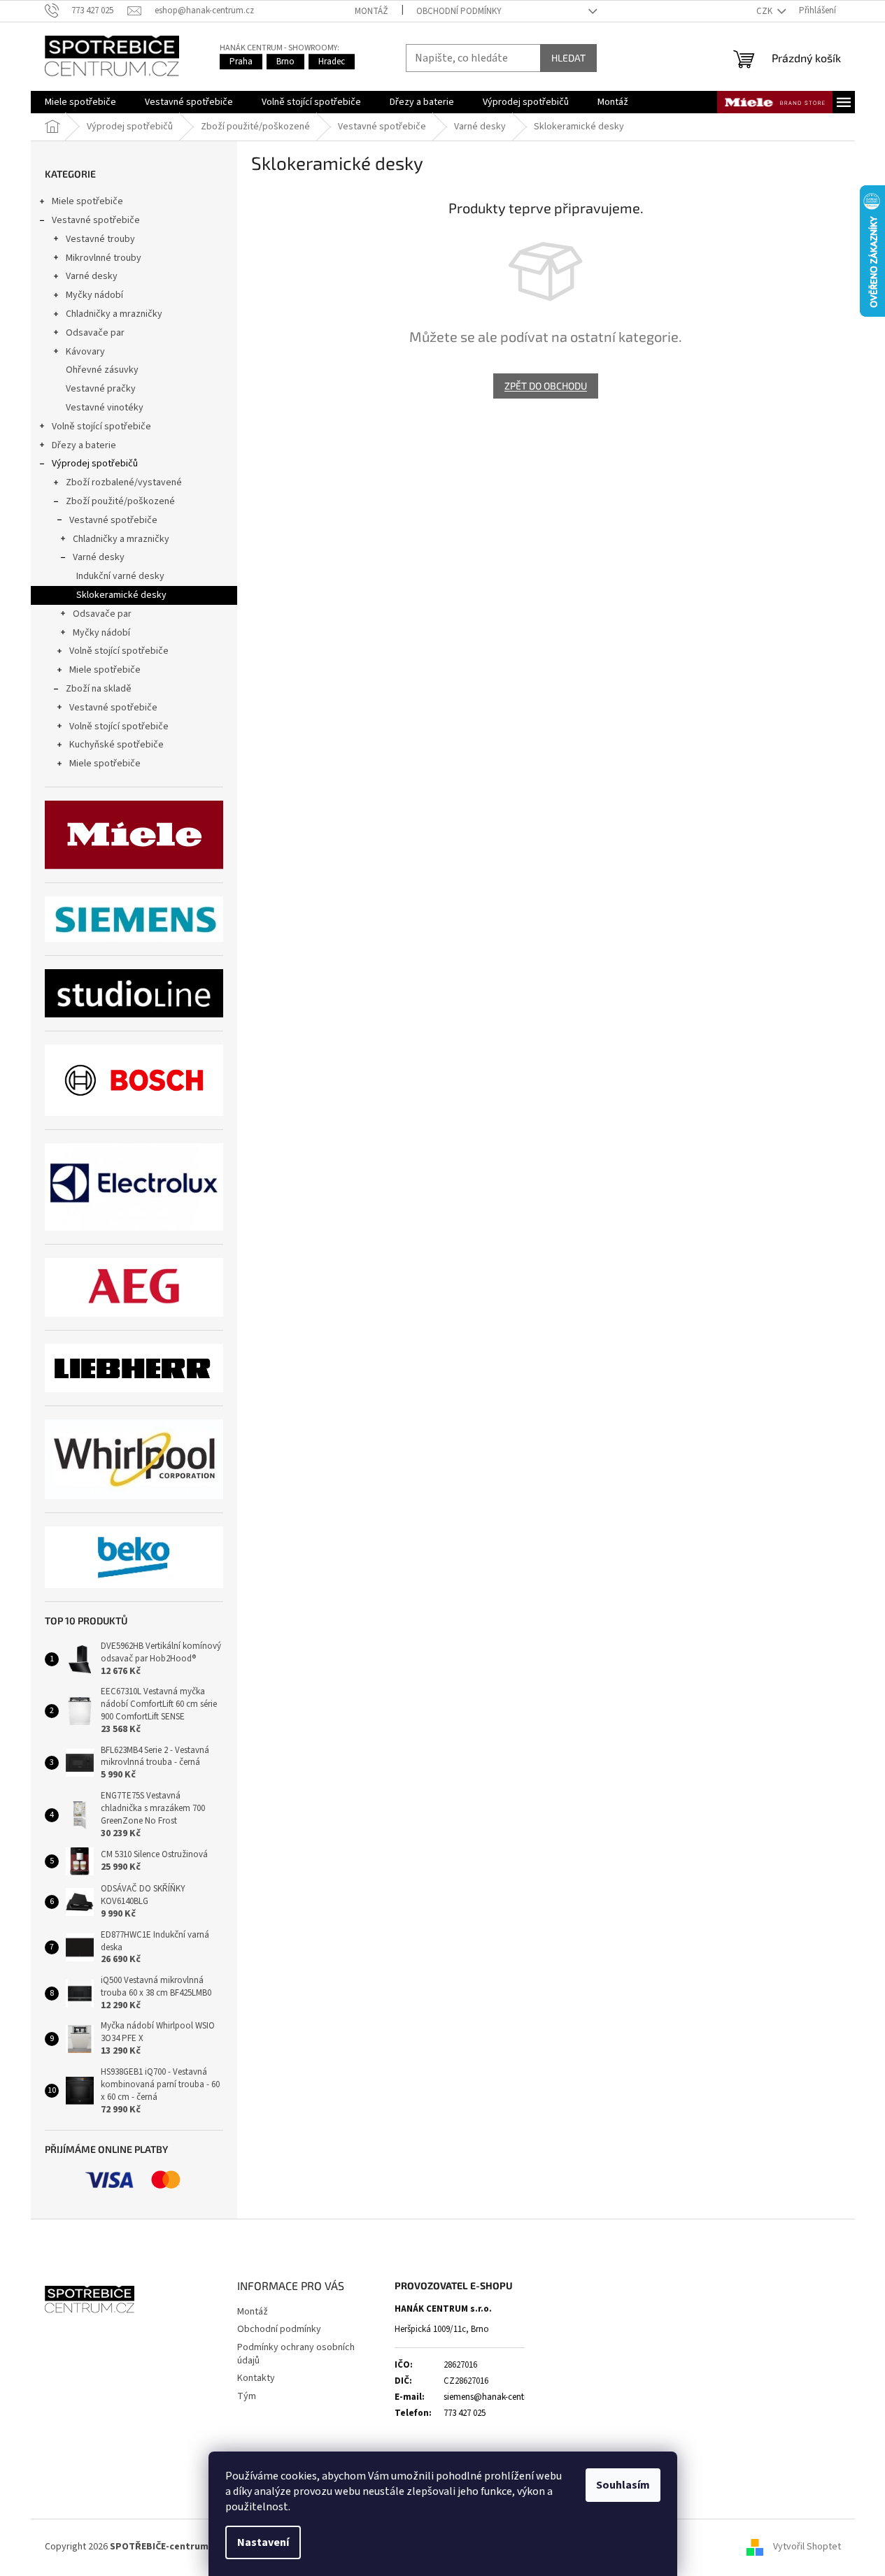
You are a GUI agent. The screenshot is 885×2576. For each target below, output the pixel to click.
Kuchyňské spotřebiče (116, 745)
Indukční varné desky (120, 576)
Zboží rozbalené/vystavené (124, 482)
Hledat (568, 58)
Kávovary (85, 352)
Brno (285, 62)
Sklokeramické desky (121, 595)
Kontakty (256, 2378)
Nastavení (263, 2542)
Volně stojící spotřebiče (101, 427)
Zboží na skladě (99, 689)
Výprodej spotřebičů (95, 464)
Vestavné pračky (101, 389)
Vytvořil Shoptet (807, 2547)
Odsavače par (95, 333)
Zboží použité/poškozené (120, 501)
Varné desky (92, 276)
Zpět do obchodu (546, 386)
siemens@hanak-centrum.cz (497, 2397)
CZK (765, 11)
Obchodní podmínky (459, 11)
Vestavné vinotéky (105, 408)
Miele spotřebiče (87, 201)
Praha (241, 62)
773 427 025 (465, 2413)
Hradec (332, 62)
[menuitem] (80, 102)
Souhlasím (623, 2485)
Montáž (371, 11)
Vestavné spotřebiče (96, 220)
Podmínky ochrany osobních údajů (296, 2354)
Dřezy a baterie (84, 445)
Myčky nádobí (94, 295)
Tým (247, 2396)
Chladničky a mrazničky (114, 314)
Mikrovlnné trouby (104, 258)
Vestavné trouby (100, 239)
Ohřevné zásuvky (102, 370)
